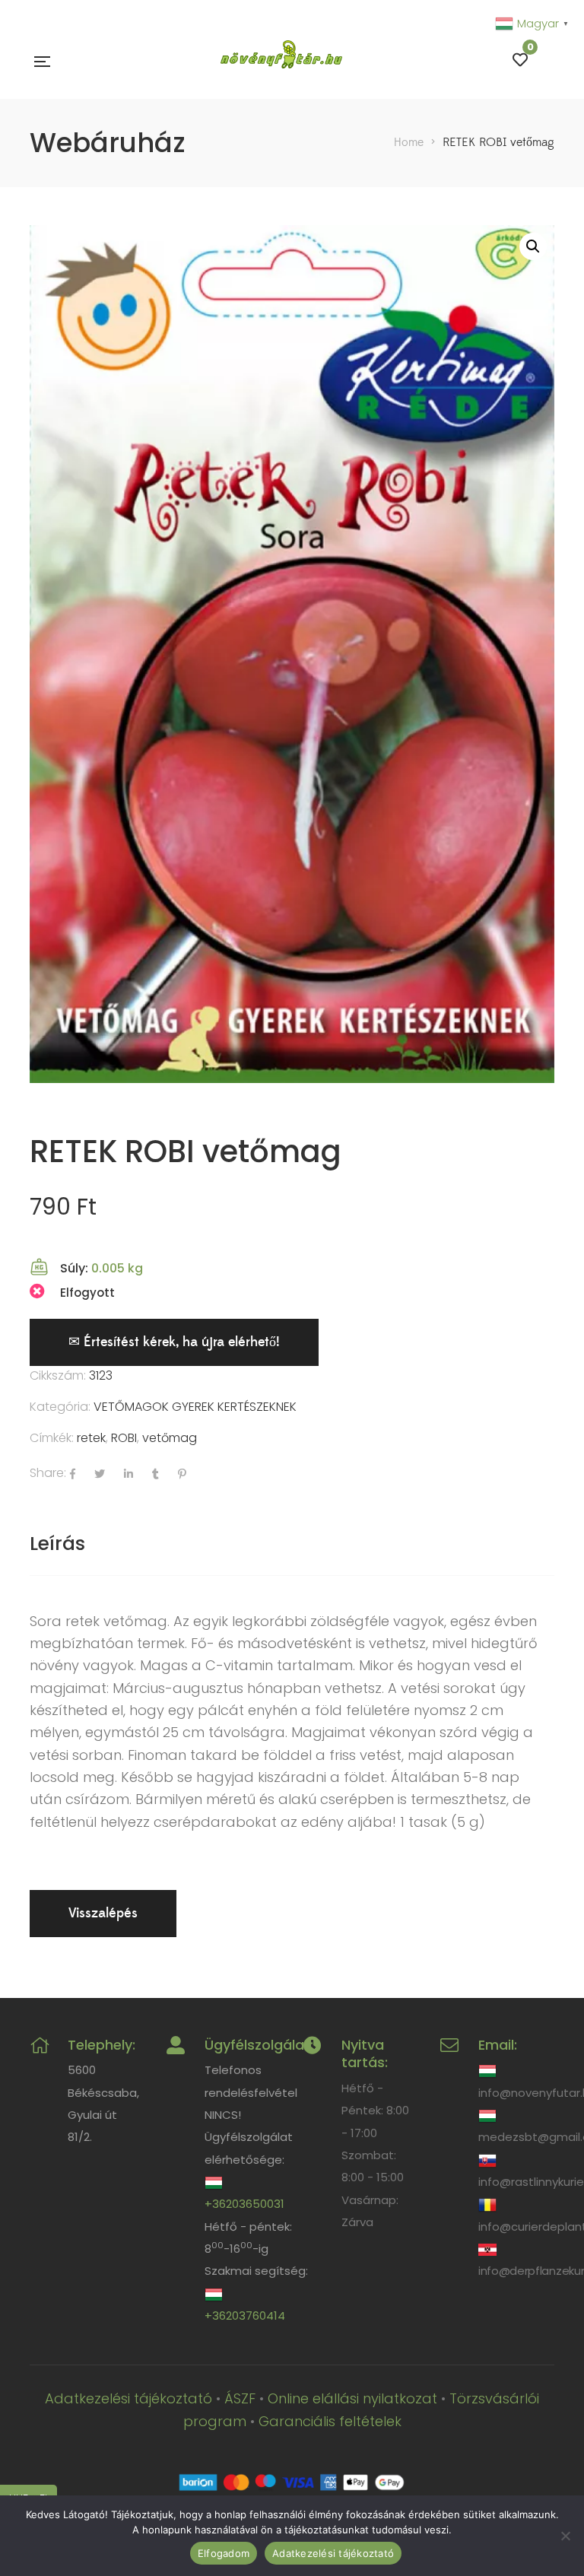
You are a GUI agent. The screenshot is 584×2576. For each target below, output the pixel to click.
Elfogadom (224, 2553)
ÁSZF (240, 2398)
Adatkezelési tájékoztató (129, 2398)
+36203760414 (245, 2316)
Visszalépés (103, 1913)
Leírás (57, 1544)
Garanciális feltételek (330, 2421)
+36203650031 (244, 2204)
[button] (533, 246)
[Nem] (565, 2536)
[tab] (57, 1544)
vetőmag (170, 1438)
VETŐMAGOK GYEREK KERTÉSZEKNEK (195, 1407)
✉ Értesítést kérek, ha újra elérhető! (174, 1342)
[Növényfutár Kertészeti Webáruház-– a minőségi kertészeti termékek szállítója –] (281, 60)
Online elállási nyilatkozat (352, 2398)
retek (91, 1438)
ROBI (124, 1438)
